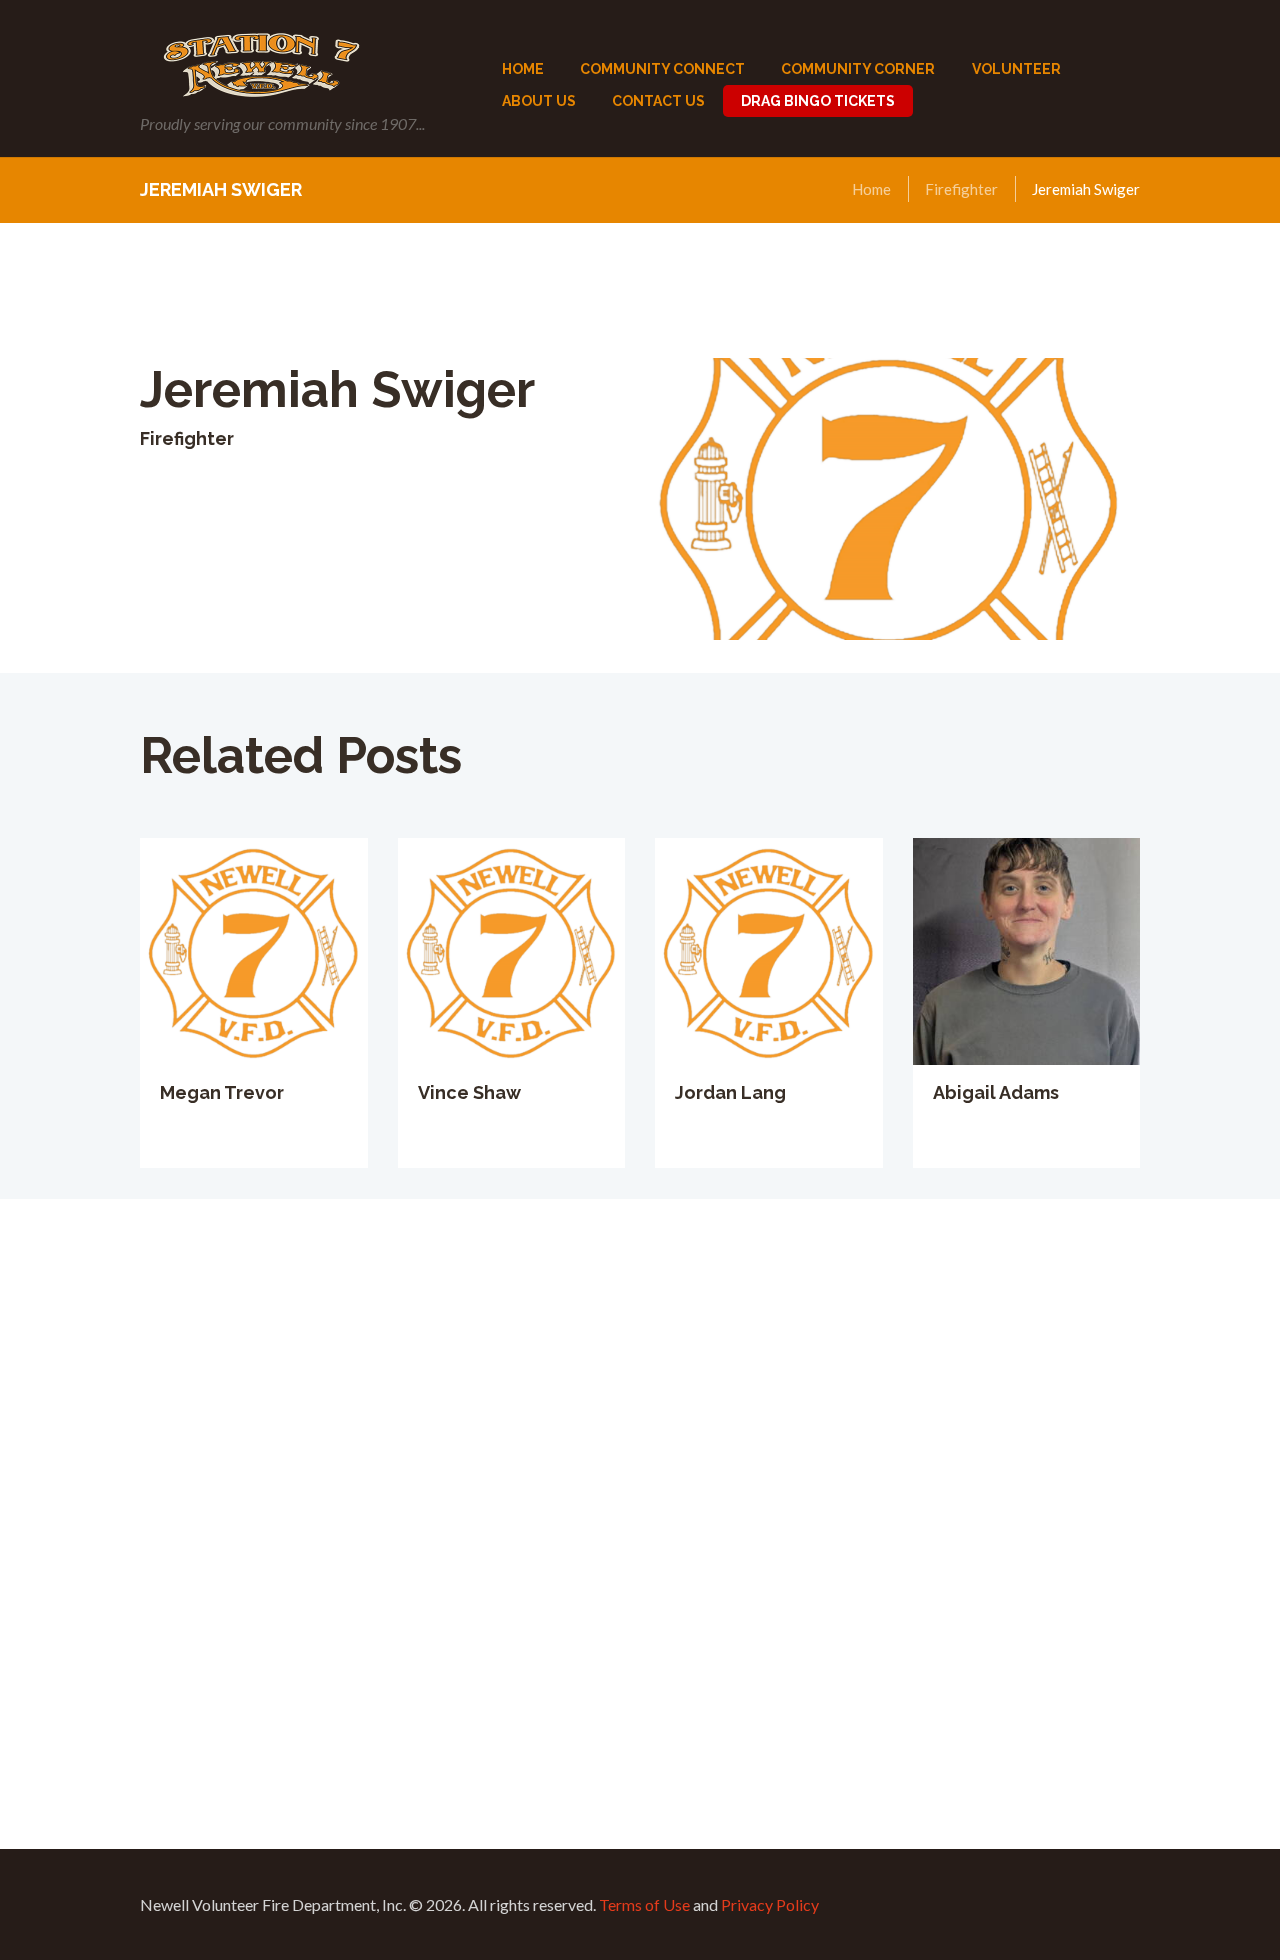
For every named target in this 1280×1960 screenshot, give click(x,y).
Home (871, 189)
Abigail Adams (996, 1092)
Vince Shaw (469, 1092)
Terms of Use (644, 1904)
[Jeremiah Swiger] (890, 499)
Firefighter (961, 189)
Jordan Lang (730, 1092)
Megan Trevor (222, 1092)
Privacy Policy (770, 1904)
